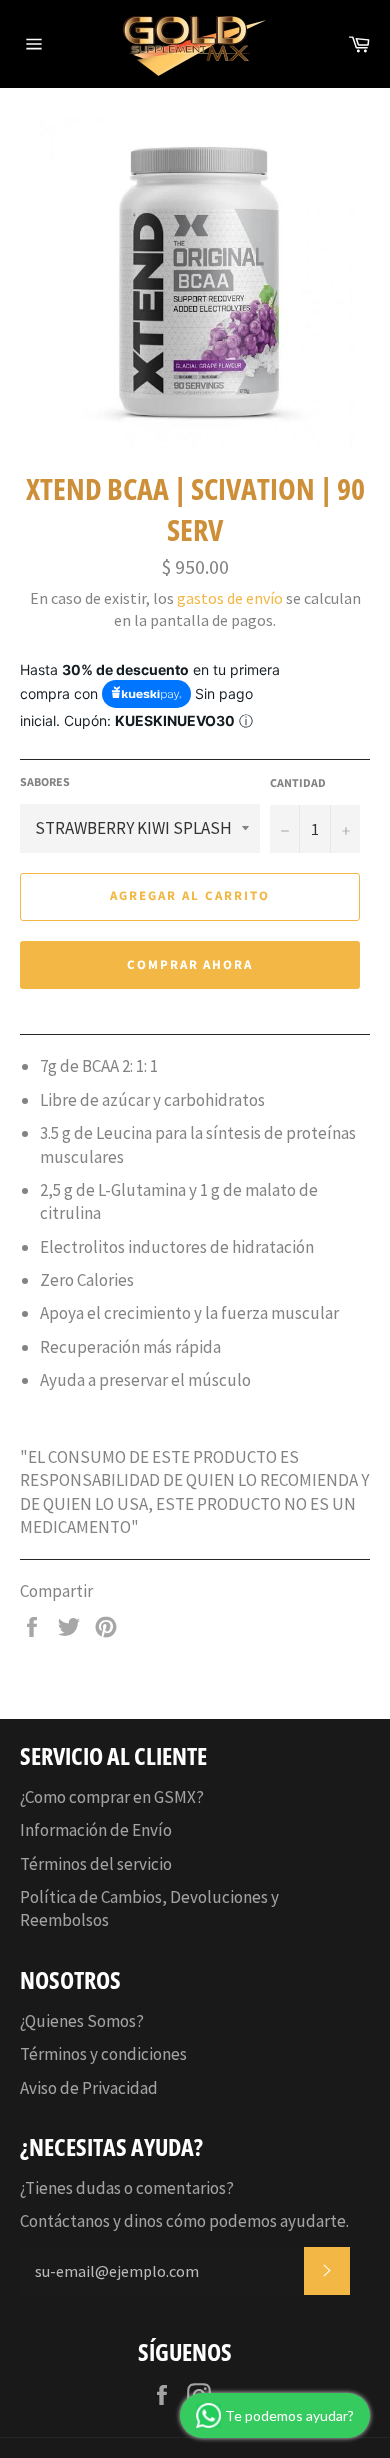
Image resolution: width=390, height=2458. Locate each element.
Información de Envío (96, 1830)
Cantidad (298, 784)
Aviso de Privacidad (89, 2088)
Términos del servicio (96, 1864)
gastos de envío (230, 598)
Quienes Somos (80, 2021)
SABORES (45, 783)
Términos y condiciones (103, 2054)
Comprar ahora (190, 965)
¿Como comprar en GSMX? (112, 1797)
